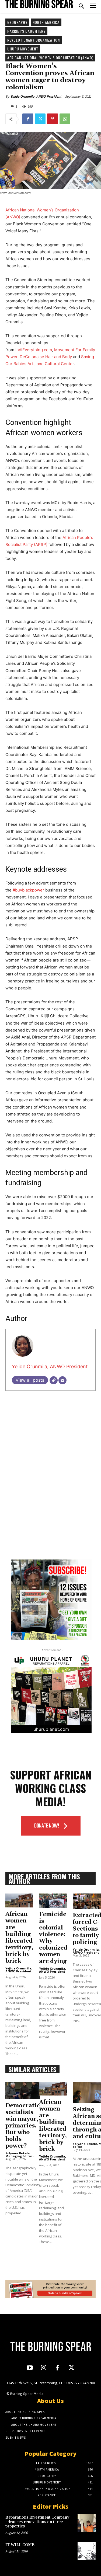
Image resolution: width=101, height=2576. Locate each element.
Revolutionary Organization (34, 40)
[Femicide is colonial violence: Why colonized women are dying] (53, 1901)
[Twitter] (40, 119)
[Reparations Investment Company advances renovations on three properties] (87, 2523)
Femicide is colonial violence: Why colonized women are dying (53, 1938)
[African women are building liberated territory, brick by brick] (19, 1900)
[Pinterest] (53, 119)
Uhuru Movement (23, 49)
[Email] (62, 1380)
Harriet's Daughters (26, 31)
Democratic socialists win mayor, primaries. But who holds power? (23, 2126)
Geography (17, 22)
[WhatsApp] (65, 119)
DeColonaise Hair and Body (46, 357)
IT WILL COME (20, 2545)
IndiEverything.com (34, 350)
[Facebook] (28, 119)
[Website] (54, 1380)
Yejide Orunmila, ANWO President (36, 96)
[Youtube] (30, 2368)
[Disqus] (50, 1483)
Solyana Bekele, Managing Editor (19, 2155)
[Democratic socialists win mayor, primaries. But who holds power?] (23, 2090)
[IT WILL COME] (87, 2551)
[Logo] (39, 4)
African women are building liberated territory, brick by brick (19, 1938)
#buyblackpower (28, 890)
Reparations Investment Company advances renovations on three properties (37, 2522)
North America (46, 22)
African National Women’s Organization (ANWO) (50, 58)
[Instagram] (43, 2368)
